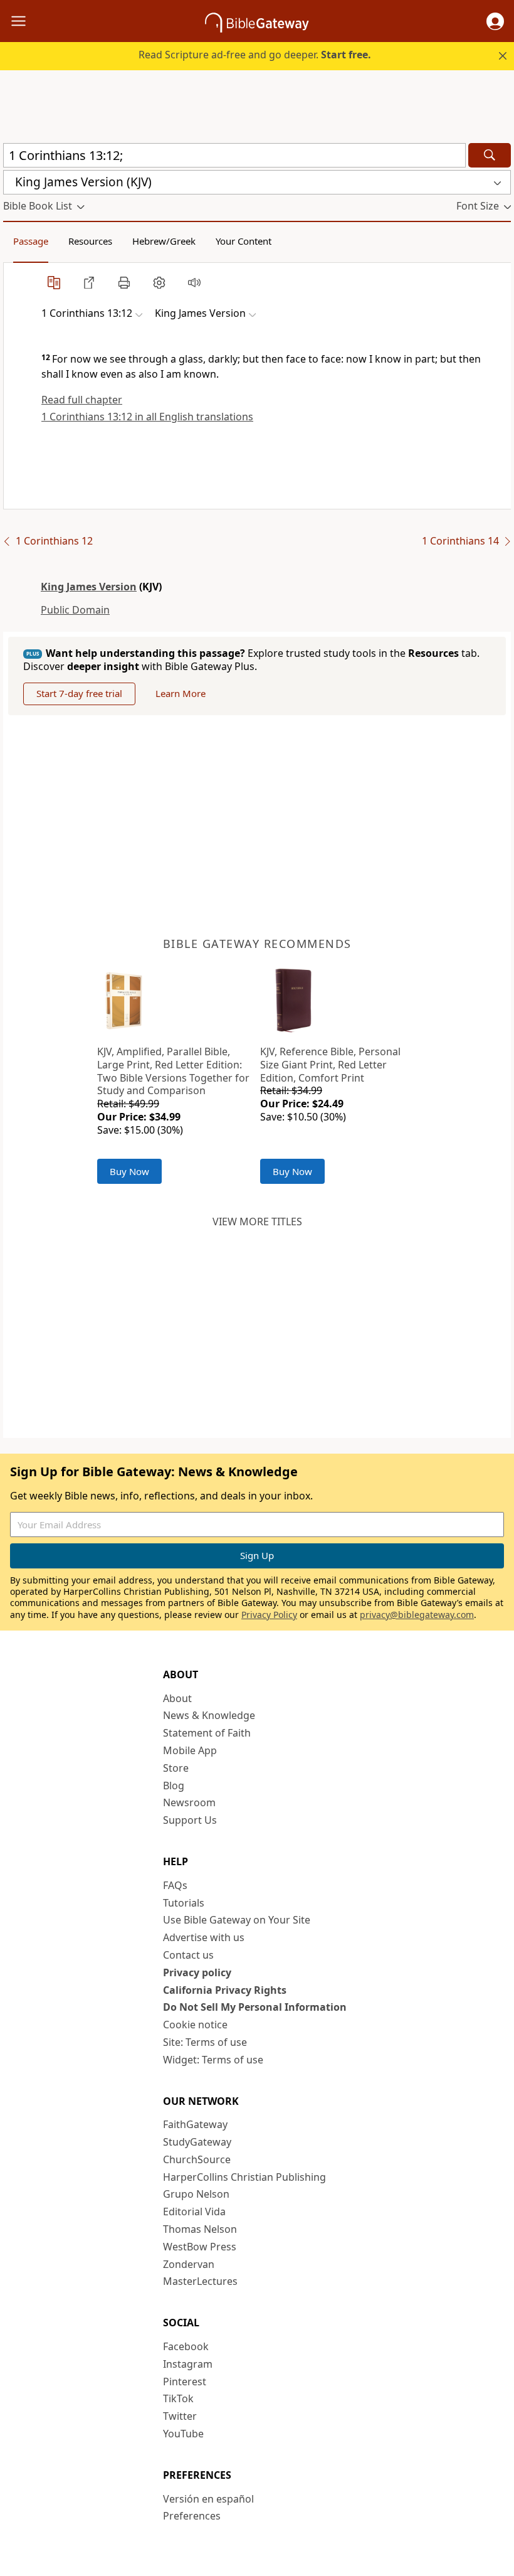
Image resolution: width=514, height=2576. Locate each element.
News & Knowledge (209, 1715)
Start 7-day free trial (79, 693)
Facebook (186, 2346)
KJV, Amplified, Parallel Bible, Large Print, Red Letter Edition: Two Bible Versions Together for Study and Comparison (173, 1071)
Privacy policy (197, 1972)
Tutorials (184, 1903)
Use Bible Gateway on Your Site (237, 1920)
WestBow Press (200, 2247)
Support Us (190, 1820)
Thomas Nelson (200, 2229)
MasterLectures (200, 2281)
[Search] (490, 155)
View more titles (257, 1221)
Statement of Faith (207, 1733)
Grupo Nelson (196, 2194)
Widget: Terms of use (213, 2060)
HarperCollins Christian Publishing (244, 2177)
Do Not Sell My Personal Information (255, 2007)
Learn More (181, 693)
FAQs (175, 1885)
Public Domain (75, 610)
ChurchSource (197, 2159)
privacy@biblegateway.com (417, 1615)
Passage (31, 241)
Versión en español (208, 2499)
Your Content (244, 241)
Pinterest (185, 2382)
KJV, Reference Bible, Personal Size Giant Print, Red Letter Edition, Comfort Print (330, 1065)
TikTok (178, 2398)
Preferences (192, 2516)
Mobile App (190, 1750)
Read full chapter (82, 400)
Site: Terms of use (205, 2042)
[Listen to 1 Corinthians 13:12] (194, 282)
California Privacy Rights (225, 1990)
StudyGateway (197, 2142)
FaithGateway (195, 2124)
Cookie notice (195, 2025)
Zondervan (189, 2264)
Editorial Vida (194, 2211)
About (177, 1698)
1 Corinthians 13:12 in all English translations (147, 417)
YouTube (183, 2434)
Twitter (180, 2416)
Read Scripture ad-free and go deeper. (255, 55)
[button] (495, 21)
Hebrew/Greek (164, 241)
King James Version (89, 587)
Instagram (188, 2364)
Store (176, 1768)
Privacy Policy (269, 1615)
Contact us (188, 1955)
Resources (90, 241)
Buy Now (129, 1171)
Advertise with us (204, 1937)
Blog (174, 1786)
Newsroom (189, 1802)
